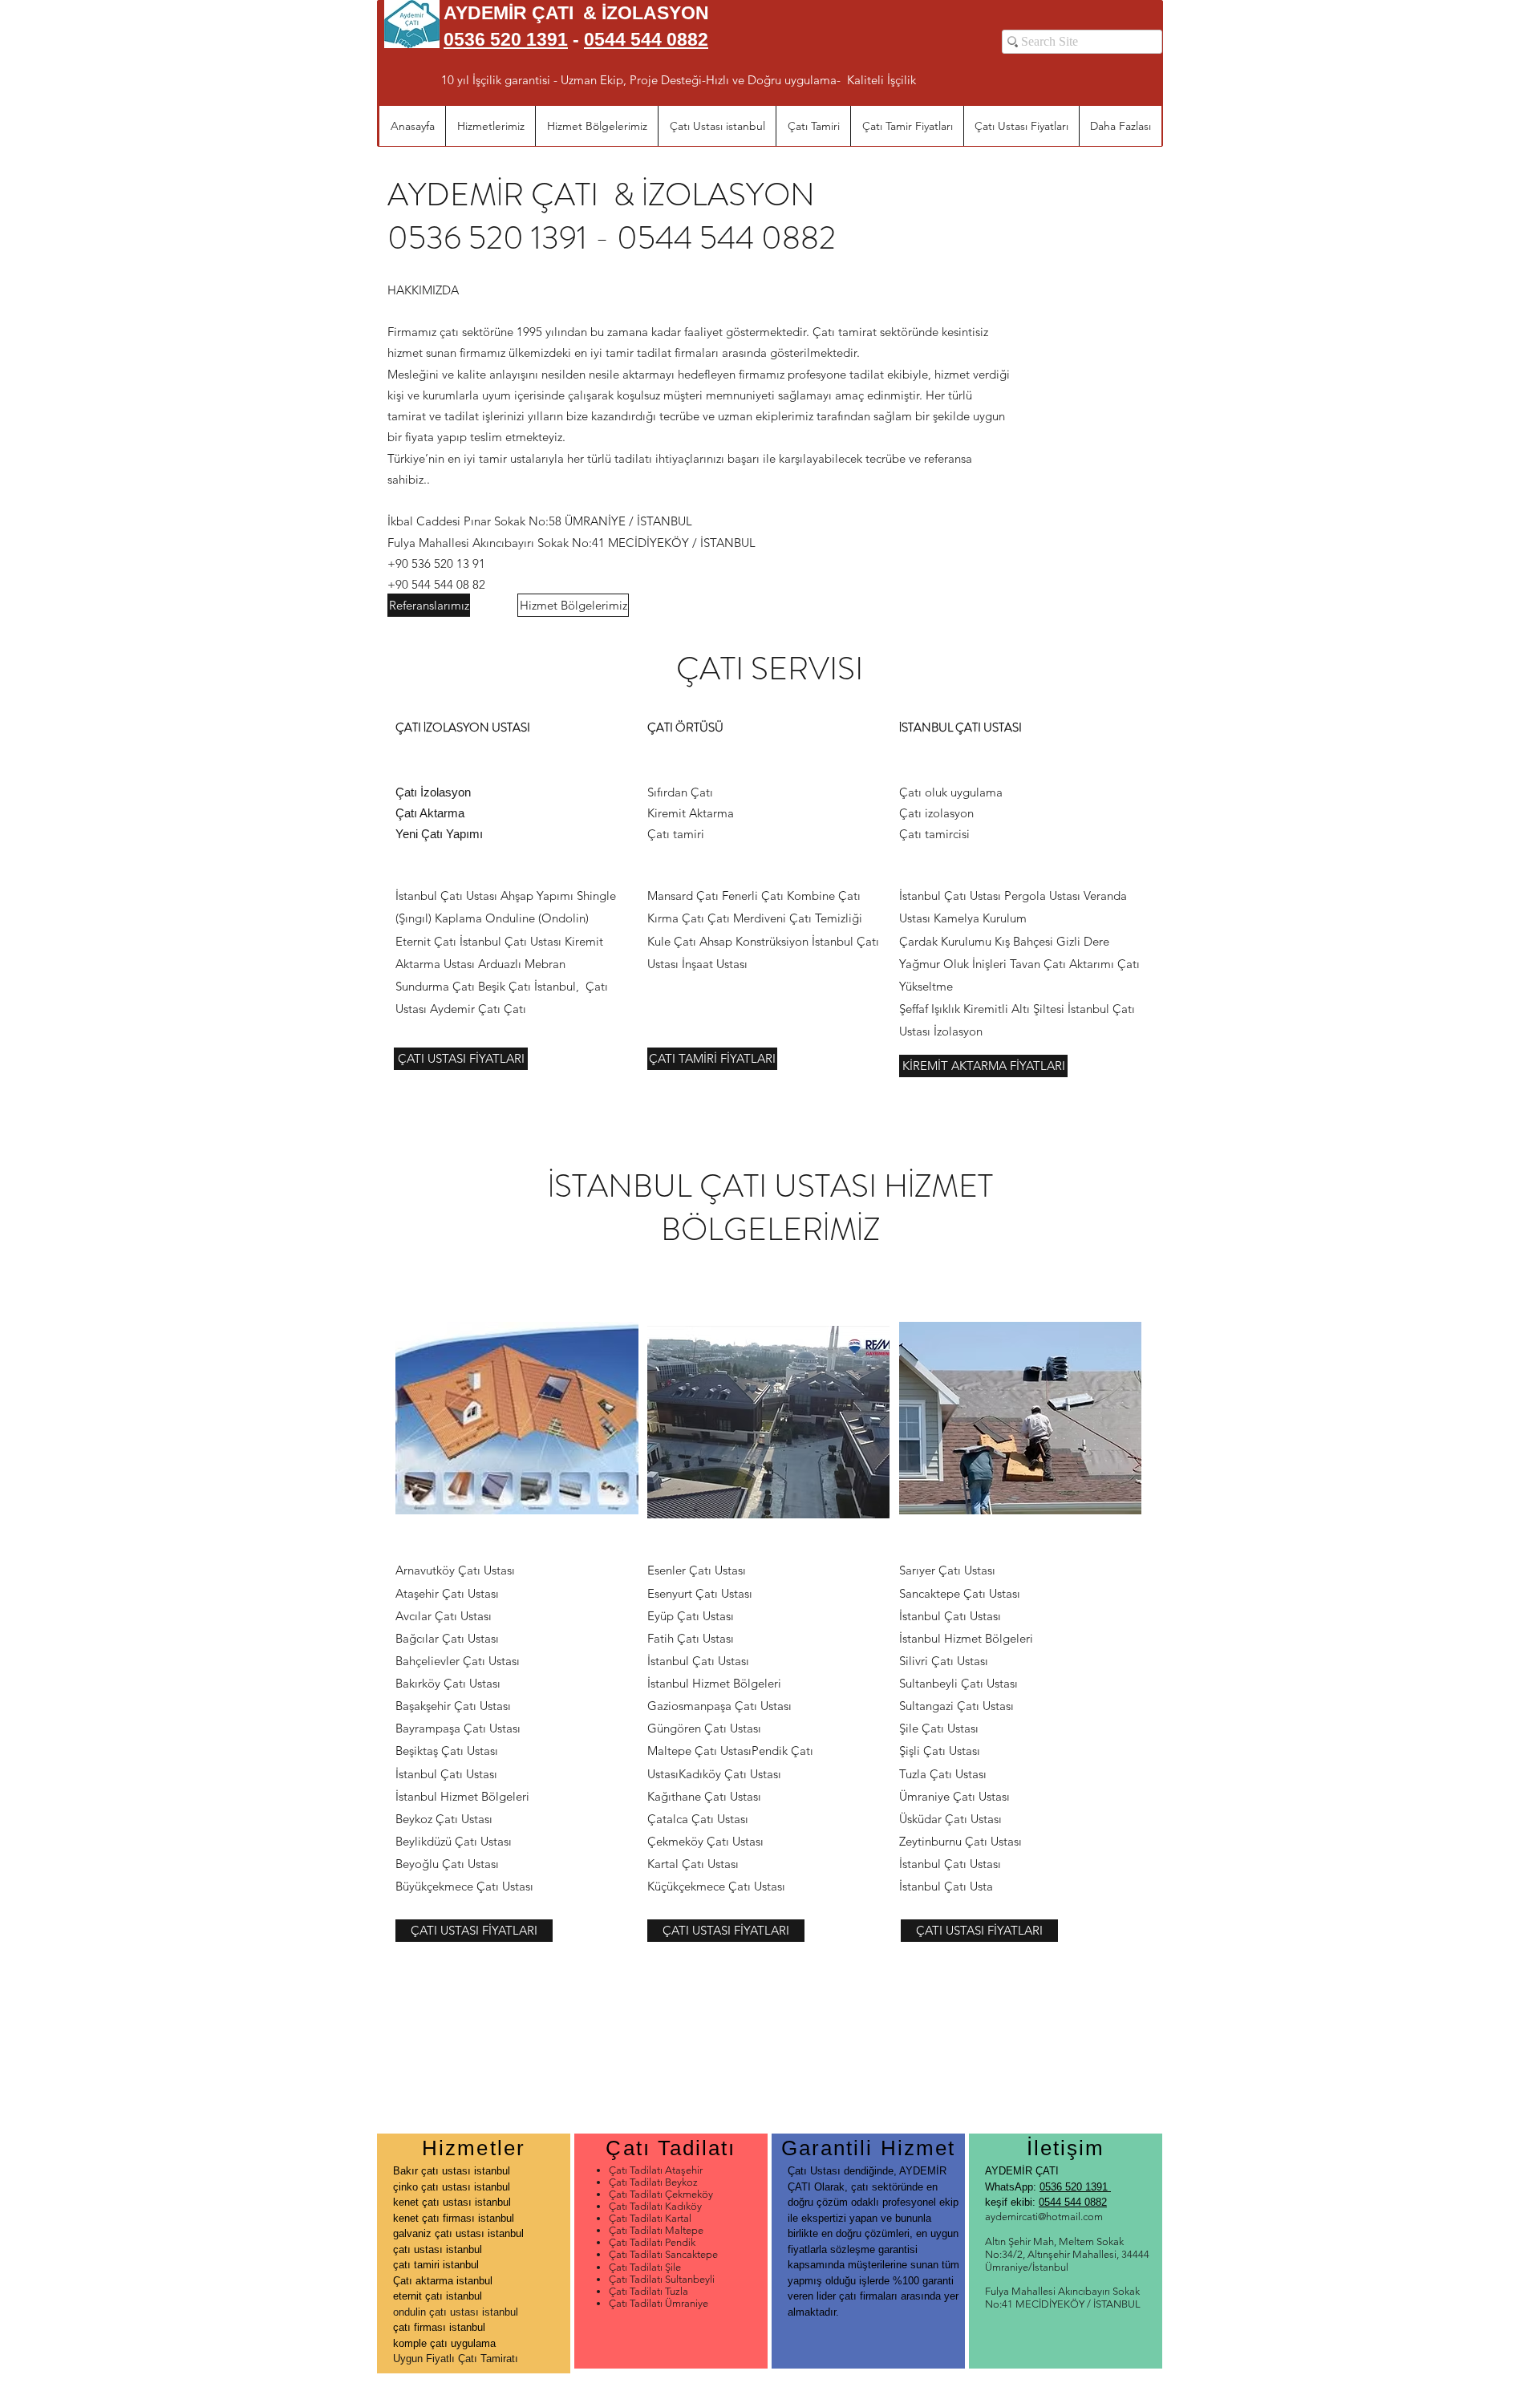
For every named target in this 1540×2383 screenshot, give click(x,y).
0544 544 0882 (646, 39)
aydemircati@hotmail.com (1044, 2217)
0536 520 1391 (1075, 2187)
